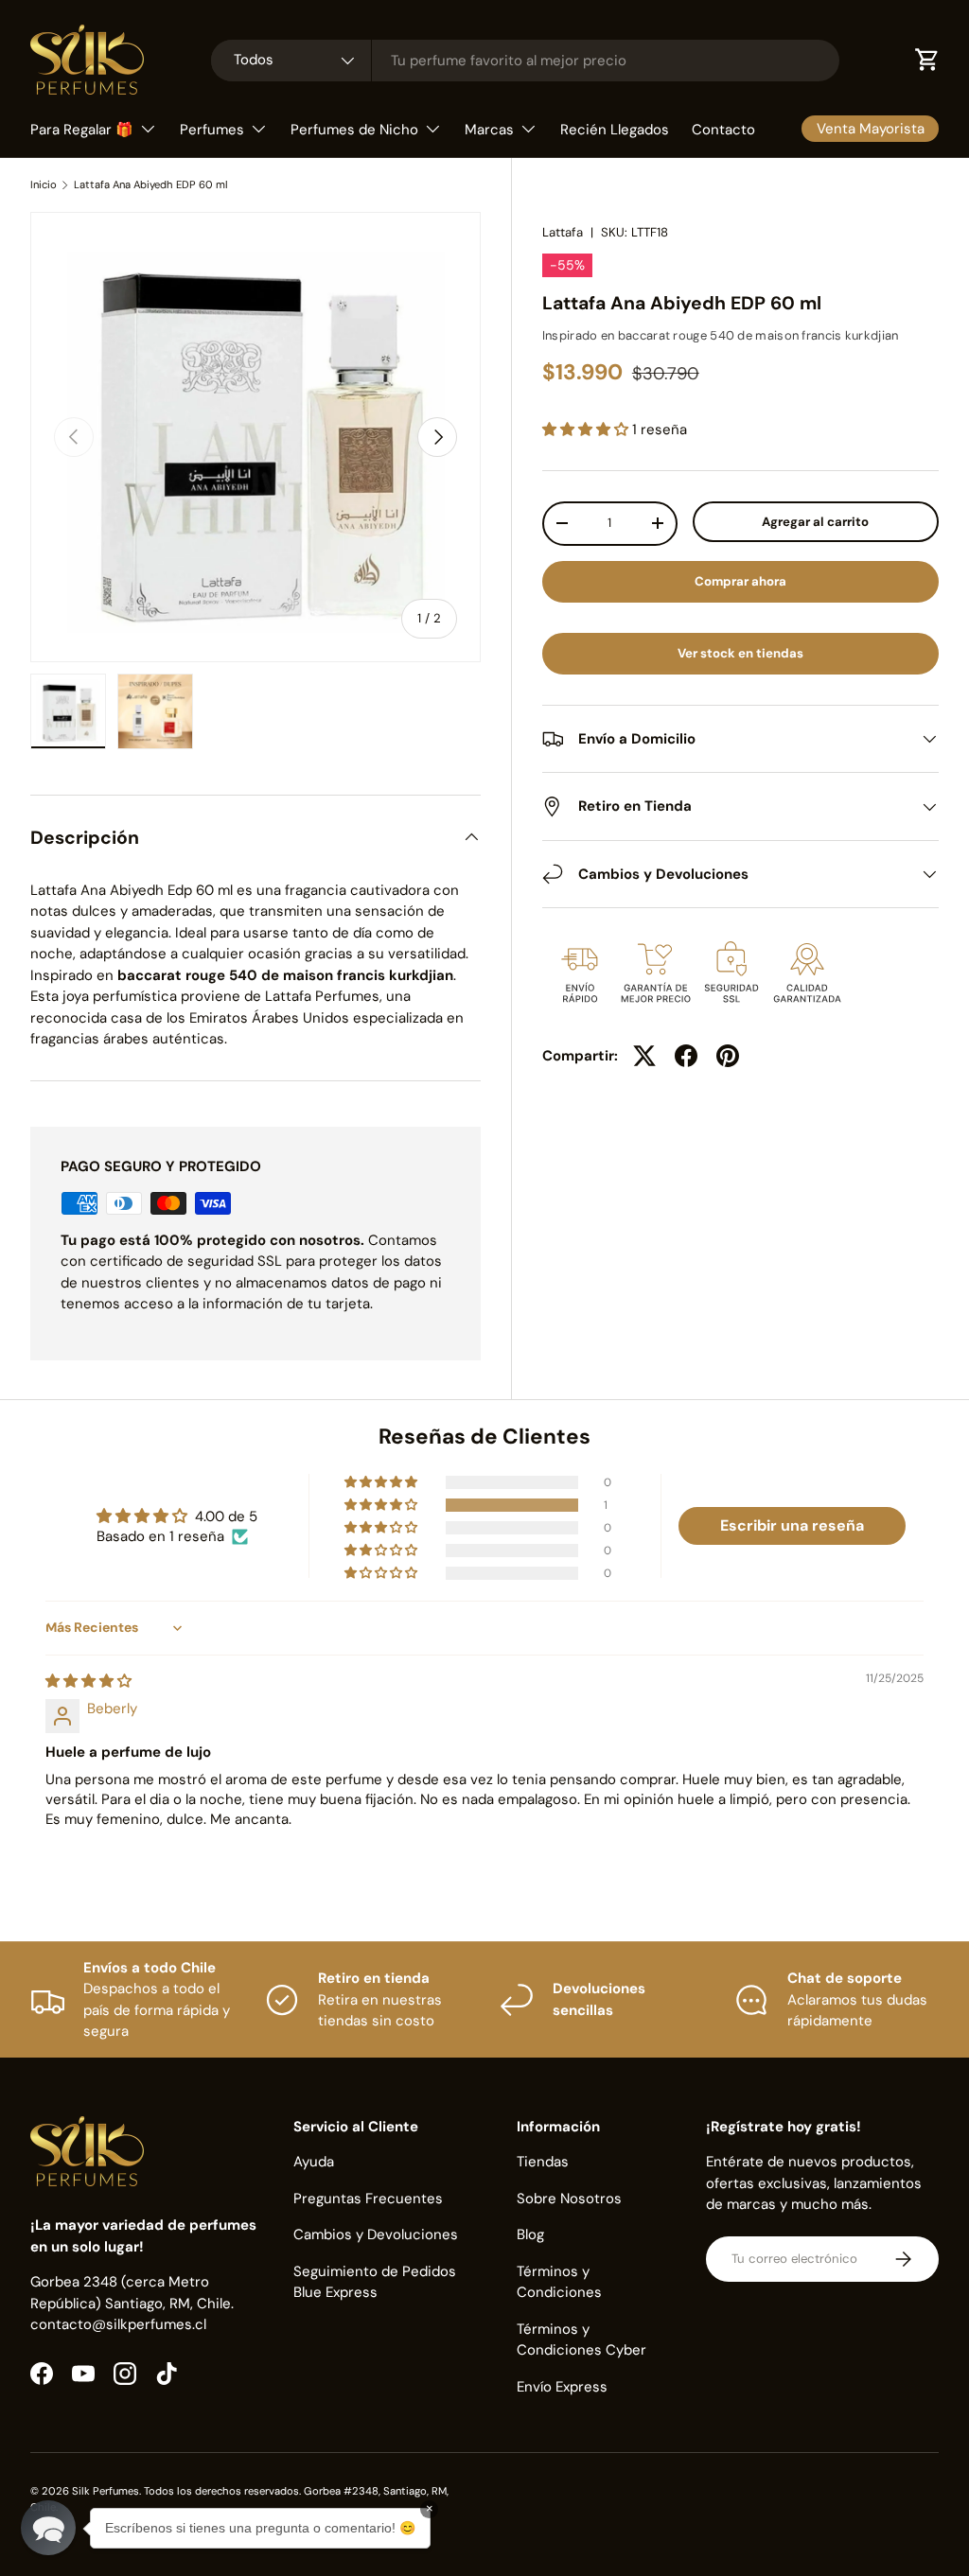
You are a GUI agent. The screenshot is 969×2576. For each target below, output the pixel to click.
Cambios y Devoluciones (376, 2234)
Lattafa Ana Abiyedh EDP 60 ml (151, 185)
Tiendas (543, 2162)
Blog (530, 2234)
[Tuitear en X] (644, 1056)
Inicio (44, 185)
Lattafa (563, 232)
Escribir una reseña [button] (792, 1525)
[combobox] (525, 61)
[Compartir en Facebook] (686, 1056)
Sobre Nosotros (569, 2199)
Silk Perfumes (106, 2491)
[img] (88, 1681)
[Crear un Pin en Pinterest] (728, 1056)
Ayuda (314, 2162)
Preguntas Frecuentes (368, 2199)
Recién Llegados (615, 130)
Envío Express (562, 2387)
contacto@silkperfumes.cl (118, 2324)
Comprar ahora (740, 581)
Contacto (723, 130)
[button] (587, 429)
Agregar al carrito (815, 522)
